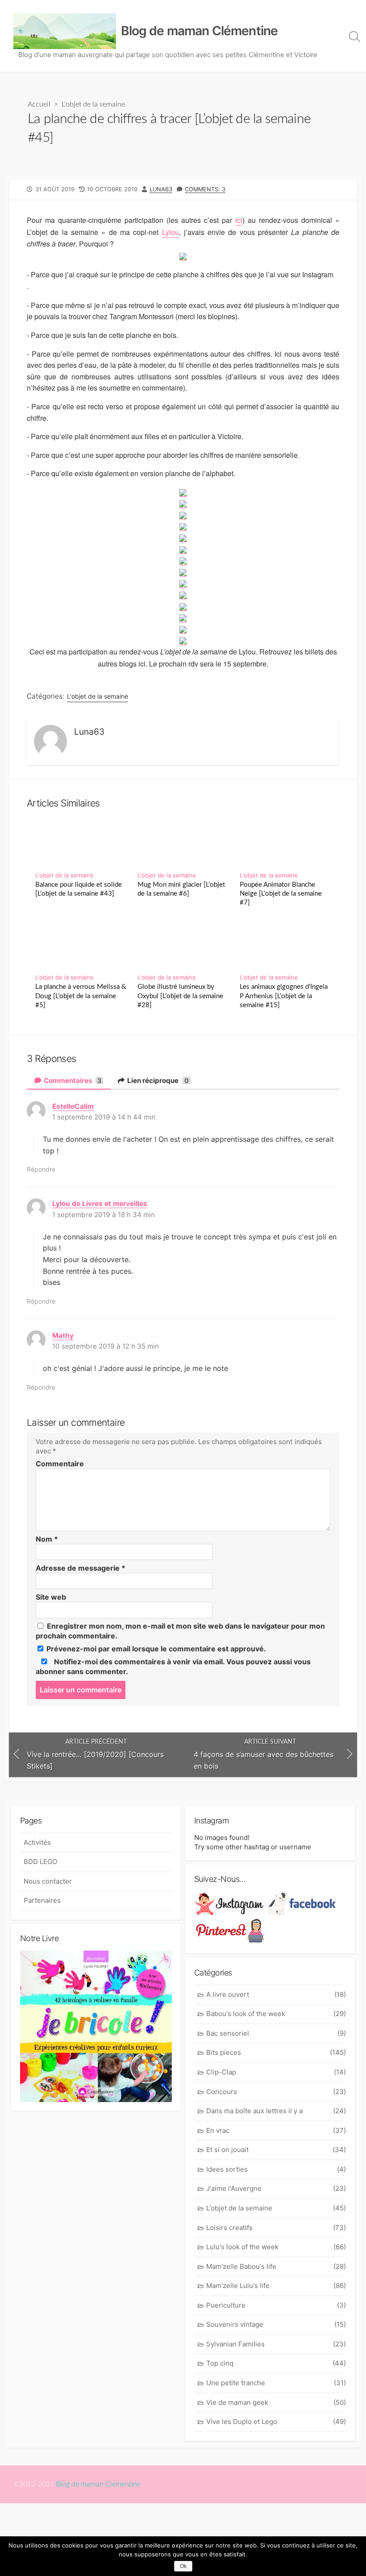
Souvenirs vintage (276, 2324)
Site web (51, 1597)
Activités (37, 1842)
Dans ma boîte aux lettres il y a (276, 2111)
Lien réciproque (157, 1080)
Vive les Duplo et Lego (276, 2422)
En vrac (276, 2130)
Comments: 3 (205, 189)
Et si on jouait (276, 2150)
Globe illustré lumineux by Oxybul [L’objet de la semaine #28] (180, 996)
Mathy (63, 1335)
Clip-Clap (276, 2072)
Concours (276, 2092)
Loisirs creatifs (276, 2228)
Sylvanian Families (276, 2344)
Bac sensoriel (276, 2033)
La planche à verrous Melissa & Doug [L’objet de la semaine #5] (81, 996)
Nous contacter (48, 1881)
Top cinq (276, 2363)
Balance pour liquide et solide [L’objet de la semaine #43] (79, 889)
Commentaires (72, 1080)
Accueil (39, 104)
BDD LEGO (40, 1862)
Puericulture (276, 2305)
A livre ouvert (276, 1994)
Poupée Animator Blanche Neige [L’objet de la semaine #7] (281, 894)
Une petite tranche (276, 2383)
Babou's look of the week (276, 2014)
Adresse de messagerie (81, 1568)
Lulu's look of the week (276, 2247)
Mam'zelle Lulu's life (276, 2286)
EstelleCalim (73, 1106)
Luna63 (161, 189)
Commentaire (60, 1464)
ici (239, 220)
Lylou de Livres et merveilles (100, 1204)
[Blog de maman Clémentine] (65, 31)
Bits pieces (276, 2052)
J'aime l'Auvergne (276, 2188)
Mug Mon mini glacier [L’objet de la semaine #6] (181, 889)
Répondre (41, 1169)
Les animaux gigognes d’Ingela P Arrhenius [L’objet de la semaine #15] (284, 996)
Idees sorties (276, 2169)
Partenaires (42, 1900)
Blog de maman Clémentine (98, 2484)
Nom (47, 1539)
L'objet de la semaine (93, 104)
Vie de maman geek (276, 2402)
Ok (183, 2566)
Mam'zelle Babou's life (276, 2266)
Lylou (171, 232)
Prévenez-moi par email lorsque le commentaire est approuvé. (155, 1649)
